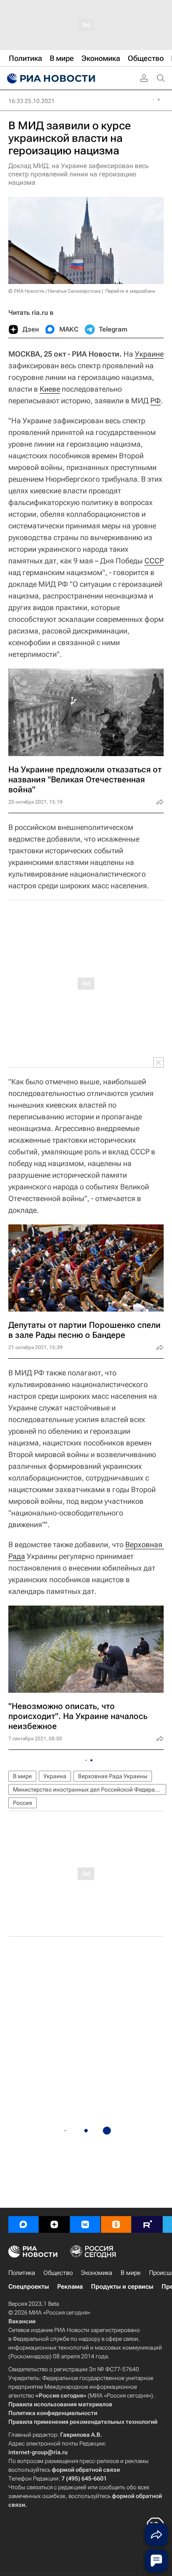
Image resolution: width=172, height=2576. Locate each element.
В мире (22, 1776)
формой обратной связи (86, 2470)
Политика (22, 2273)
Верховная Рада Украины (113, 1776)
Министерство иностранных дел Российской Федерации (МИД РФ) (90, 1789)
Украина (55, 1776)
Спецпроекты (29, 2287)
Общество (58, 2273)
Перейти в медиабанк (130, 291)
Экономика (97, 2273)
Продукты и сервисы (122, 2287)
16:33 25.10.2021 (32, 101)
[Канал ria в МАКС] (23, 2224)
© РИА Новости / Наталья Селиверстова (54, 291)
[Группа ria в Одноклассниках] (116, 2224)
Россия (23, 1803)
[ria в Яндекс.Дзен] (54, 2224)
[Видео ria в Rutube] (147, 2224)
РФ (156, 401)
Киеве (50, 389)
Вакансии (22, 2321)
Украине (149, 354)
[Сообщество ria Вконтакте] (85, 2224)
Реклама (70, 2287)
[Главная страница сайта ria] (50, 78)
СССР (154, 561)
